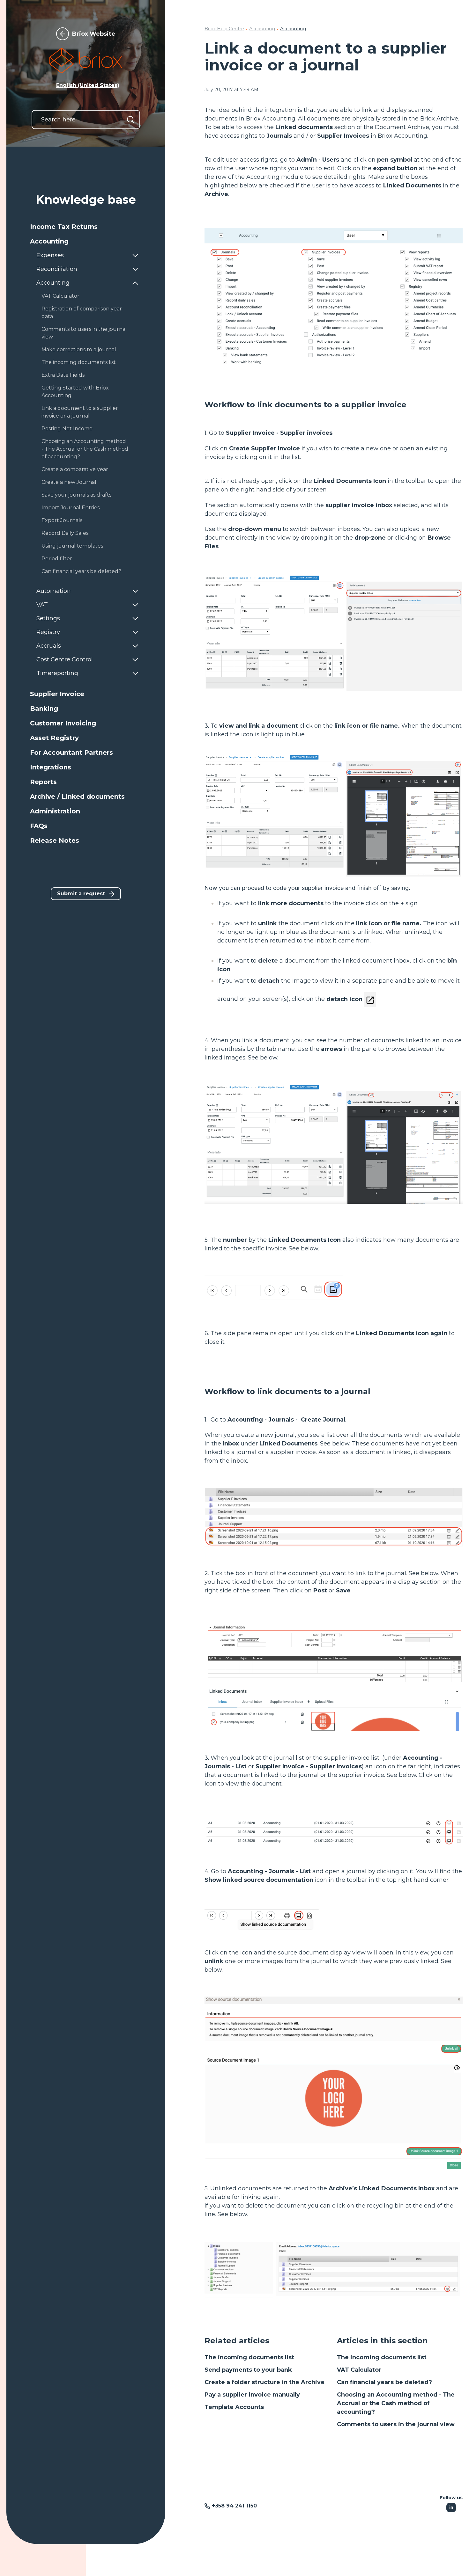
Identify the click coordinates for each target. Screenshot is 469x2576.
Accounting (262, 29)
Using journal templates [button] (72, 546)
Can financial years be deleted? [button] (81, 571)
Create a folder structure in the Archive (264, 2382)
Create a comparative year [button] (75, 469)
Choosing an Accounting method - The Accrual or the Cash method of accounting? (396, 2403)
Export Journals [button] (62, 520)
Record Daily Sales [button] (65, 533)
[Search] (130, 120)
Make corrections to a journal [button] (79, 349)
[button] (86, 227)
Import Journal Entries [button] (71, 508)
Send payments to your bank (248, 2370)
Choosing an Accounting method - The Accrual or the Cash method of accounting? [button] (85, 449)
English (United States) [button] (88, 85)
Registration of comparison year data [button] (82, 313)
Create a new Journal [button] (69, 482)
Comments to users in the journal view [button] (84, 333)
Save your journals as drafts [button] (76, 495)
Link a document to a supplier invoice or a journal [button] (80, 412)
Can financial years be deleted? (384, 2382)
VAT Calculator (359, 2370)
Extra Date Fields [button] (63, 375)
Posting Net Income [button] (67, 429)
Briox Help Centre (224, 29)
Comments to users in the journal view (396, 2424)
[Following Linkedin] (451, 2507)
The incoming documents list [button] (79, 362)
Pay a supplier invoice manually (252, 2395)
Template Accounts (234, 2407)
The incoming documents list (249, 2357)
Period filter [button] (57, 559)
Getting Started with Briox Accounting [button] (75, 392)
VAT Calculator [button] (60, 296)
